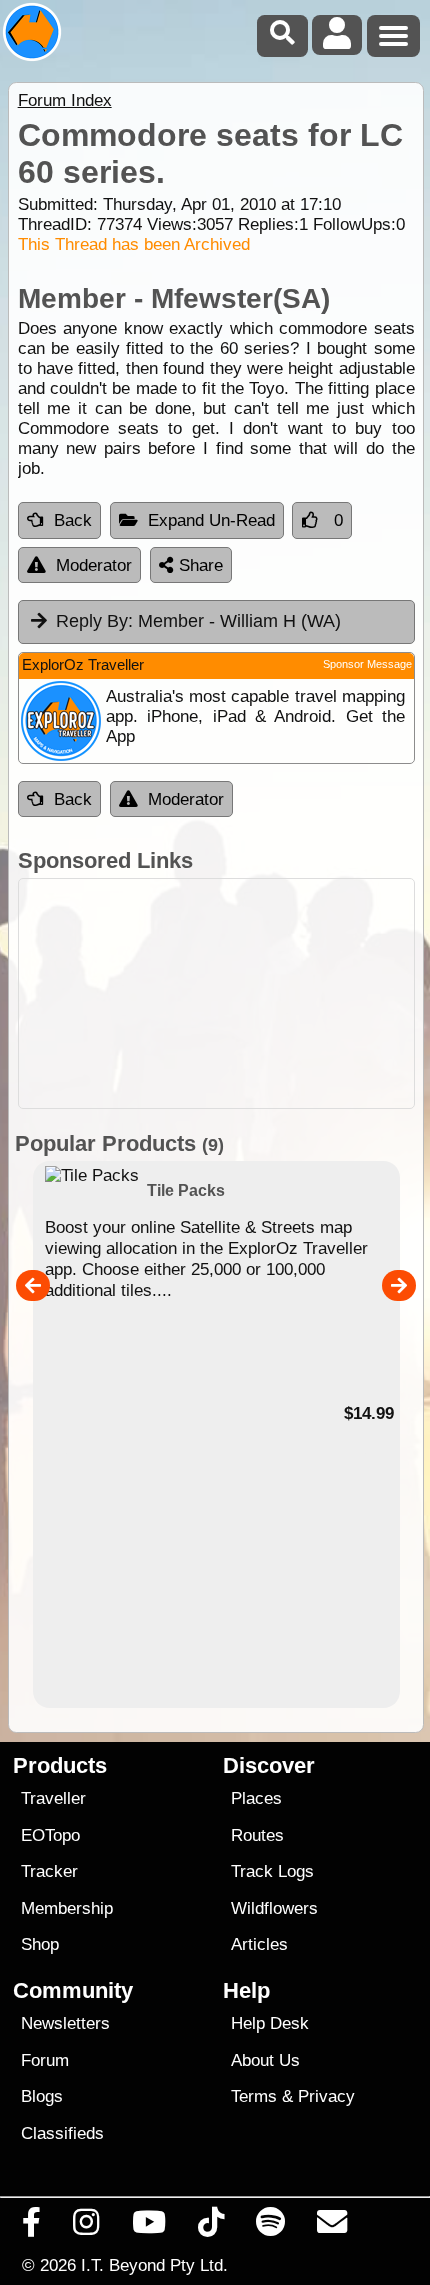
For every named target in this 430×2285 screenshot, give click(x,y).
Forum (45, 2060)
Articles (259, 1944)
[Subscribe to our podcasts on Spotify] (271, 2227)
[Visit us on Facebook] (32, 2227)
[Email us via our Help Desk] (332, 2227)
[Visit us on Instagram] (86, 2227)
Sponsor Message (367, 664)
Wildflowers (274, 1908)
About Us (265, 2060)
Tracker (49, 1871)
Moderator (94, 565)
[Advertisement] (216, 993)
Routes (257, 1835)
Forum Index (65, 100)
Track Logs (272, 1871)
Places (256, 1798)
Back (73, 520)
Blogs (42, 2096)
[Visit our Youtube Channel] (148, 2227)
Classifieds (62, 2133)
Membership (67, 1908)
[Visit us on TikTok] (210, 2227)
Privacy (326, 2096)
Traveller (53, 1798)
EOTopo (50, 1835)
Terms (254, 2096)
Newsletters (65, 2023)
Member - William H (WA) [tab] (198, 621)
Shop (40, 1944)
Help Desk (270, 2023)
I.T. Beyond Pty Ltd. (154, 2265)
